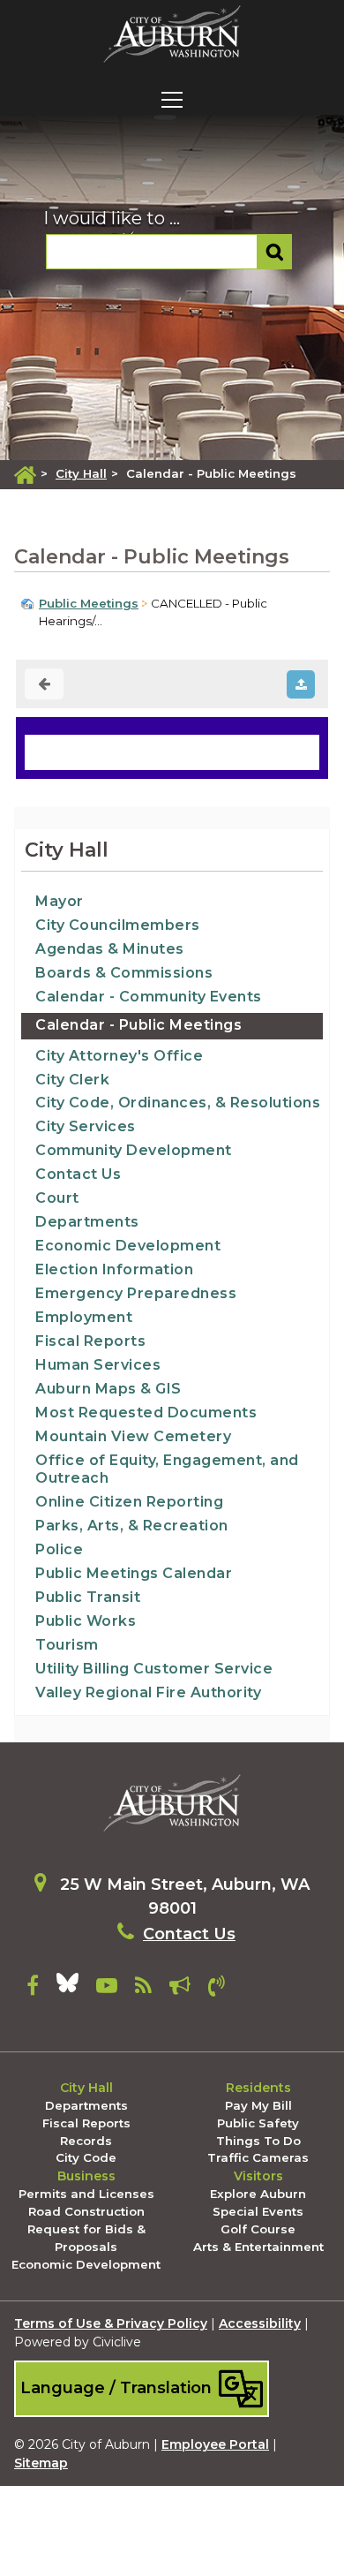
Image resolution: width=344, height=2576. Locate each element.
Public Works (86, 1621)
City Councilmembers (118, 925)
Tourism (67, 1645)
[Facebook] (33, 1989)
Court (57, 1198)
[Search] (275, 252)
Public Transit (88, 1597)
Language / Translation (118, 2387)
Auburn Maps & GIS (108, 1389)
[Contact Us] (217, 1989)
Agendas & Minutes (110, 949)
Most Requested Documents (146, 1413)
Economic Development (128, 1246)
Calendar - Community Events (149, 997)
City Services (86, 1126)
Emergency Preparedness (136, 1293)
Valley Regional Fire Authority (148, 1692)
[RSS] (143, 1989)
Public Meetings (89, 603)
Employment (84, 1317)
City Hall (81, 473)
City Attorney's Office (119, 1056)
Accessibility (260, 2323)
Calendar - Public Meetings (138, 1025)
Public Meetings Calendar (134, 1573)
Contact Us (78, 1174)
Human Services (98, 1365)
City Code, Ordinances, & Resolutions (178, 1103)
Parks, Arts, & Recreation (132, 1526)
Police (59, 1549)
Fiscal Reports (90, 1341)
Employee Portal (215, 2444)
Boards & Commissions (124, 973)
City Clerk (72, 1080)
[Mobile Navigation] (172, 100)
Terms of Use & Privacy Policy (111, 2323)
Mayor (60, 901)
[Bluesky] (67, 1989)
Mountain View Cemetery (133, 1436)
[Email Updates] (180, 1989)
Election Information (114, 1269)
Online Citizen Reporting (129, 1502)
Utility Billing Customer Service (154, 1669)
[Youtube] (107, 1989)
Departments (87, 1222)
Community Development (134, 1150)
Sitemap (41, 2463)
